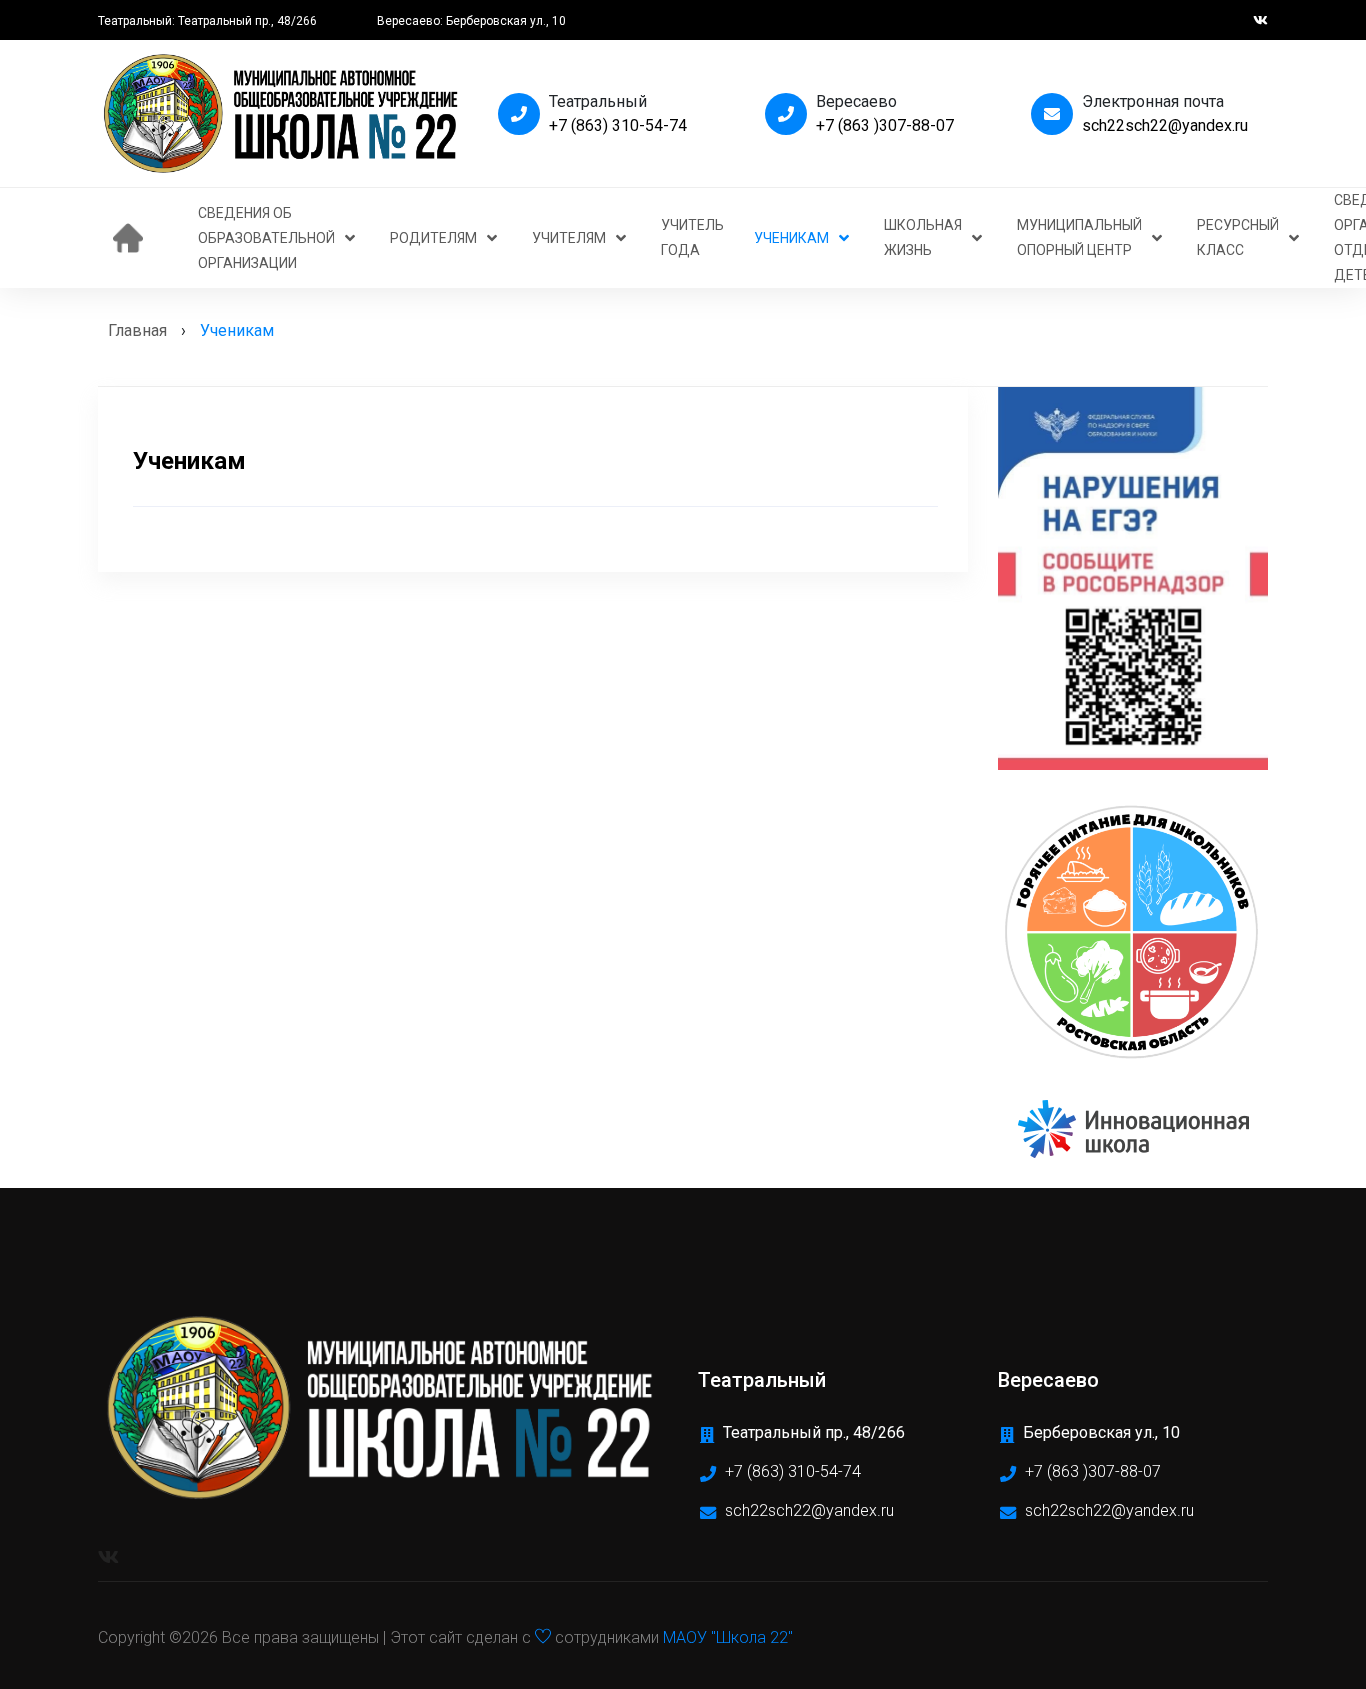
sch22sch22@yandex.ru (1165, 125)
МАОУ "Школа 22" (728, 1637)
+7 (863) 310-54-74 (618, 125)
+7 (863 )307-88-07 (885, 125)
